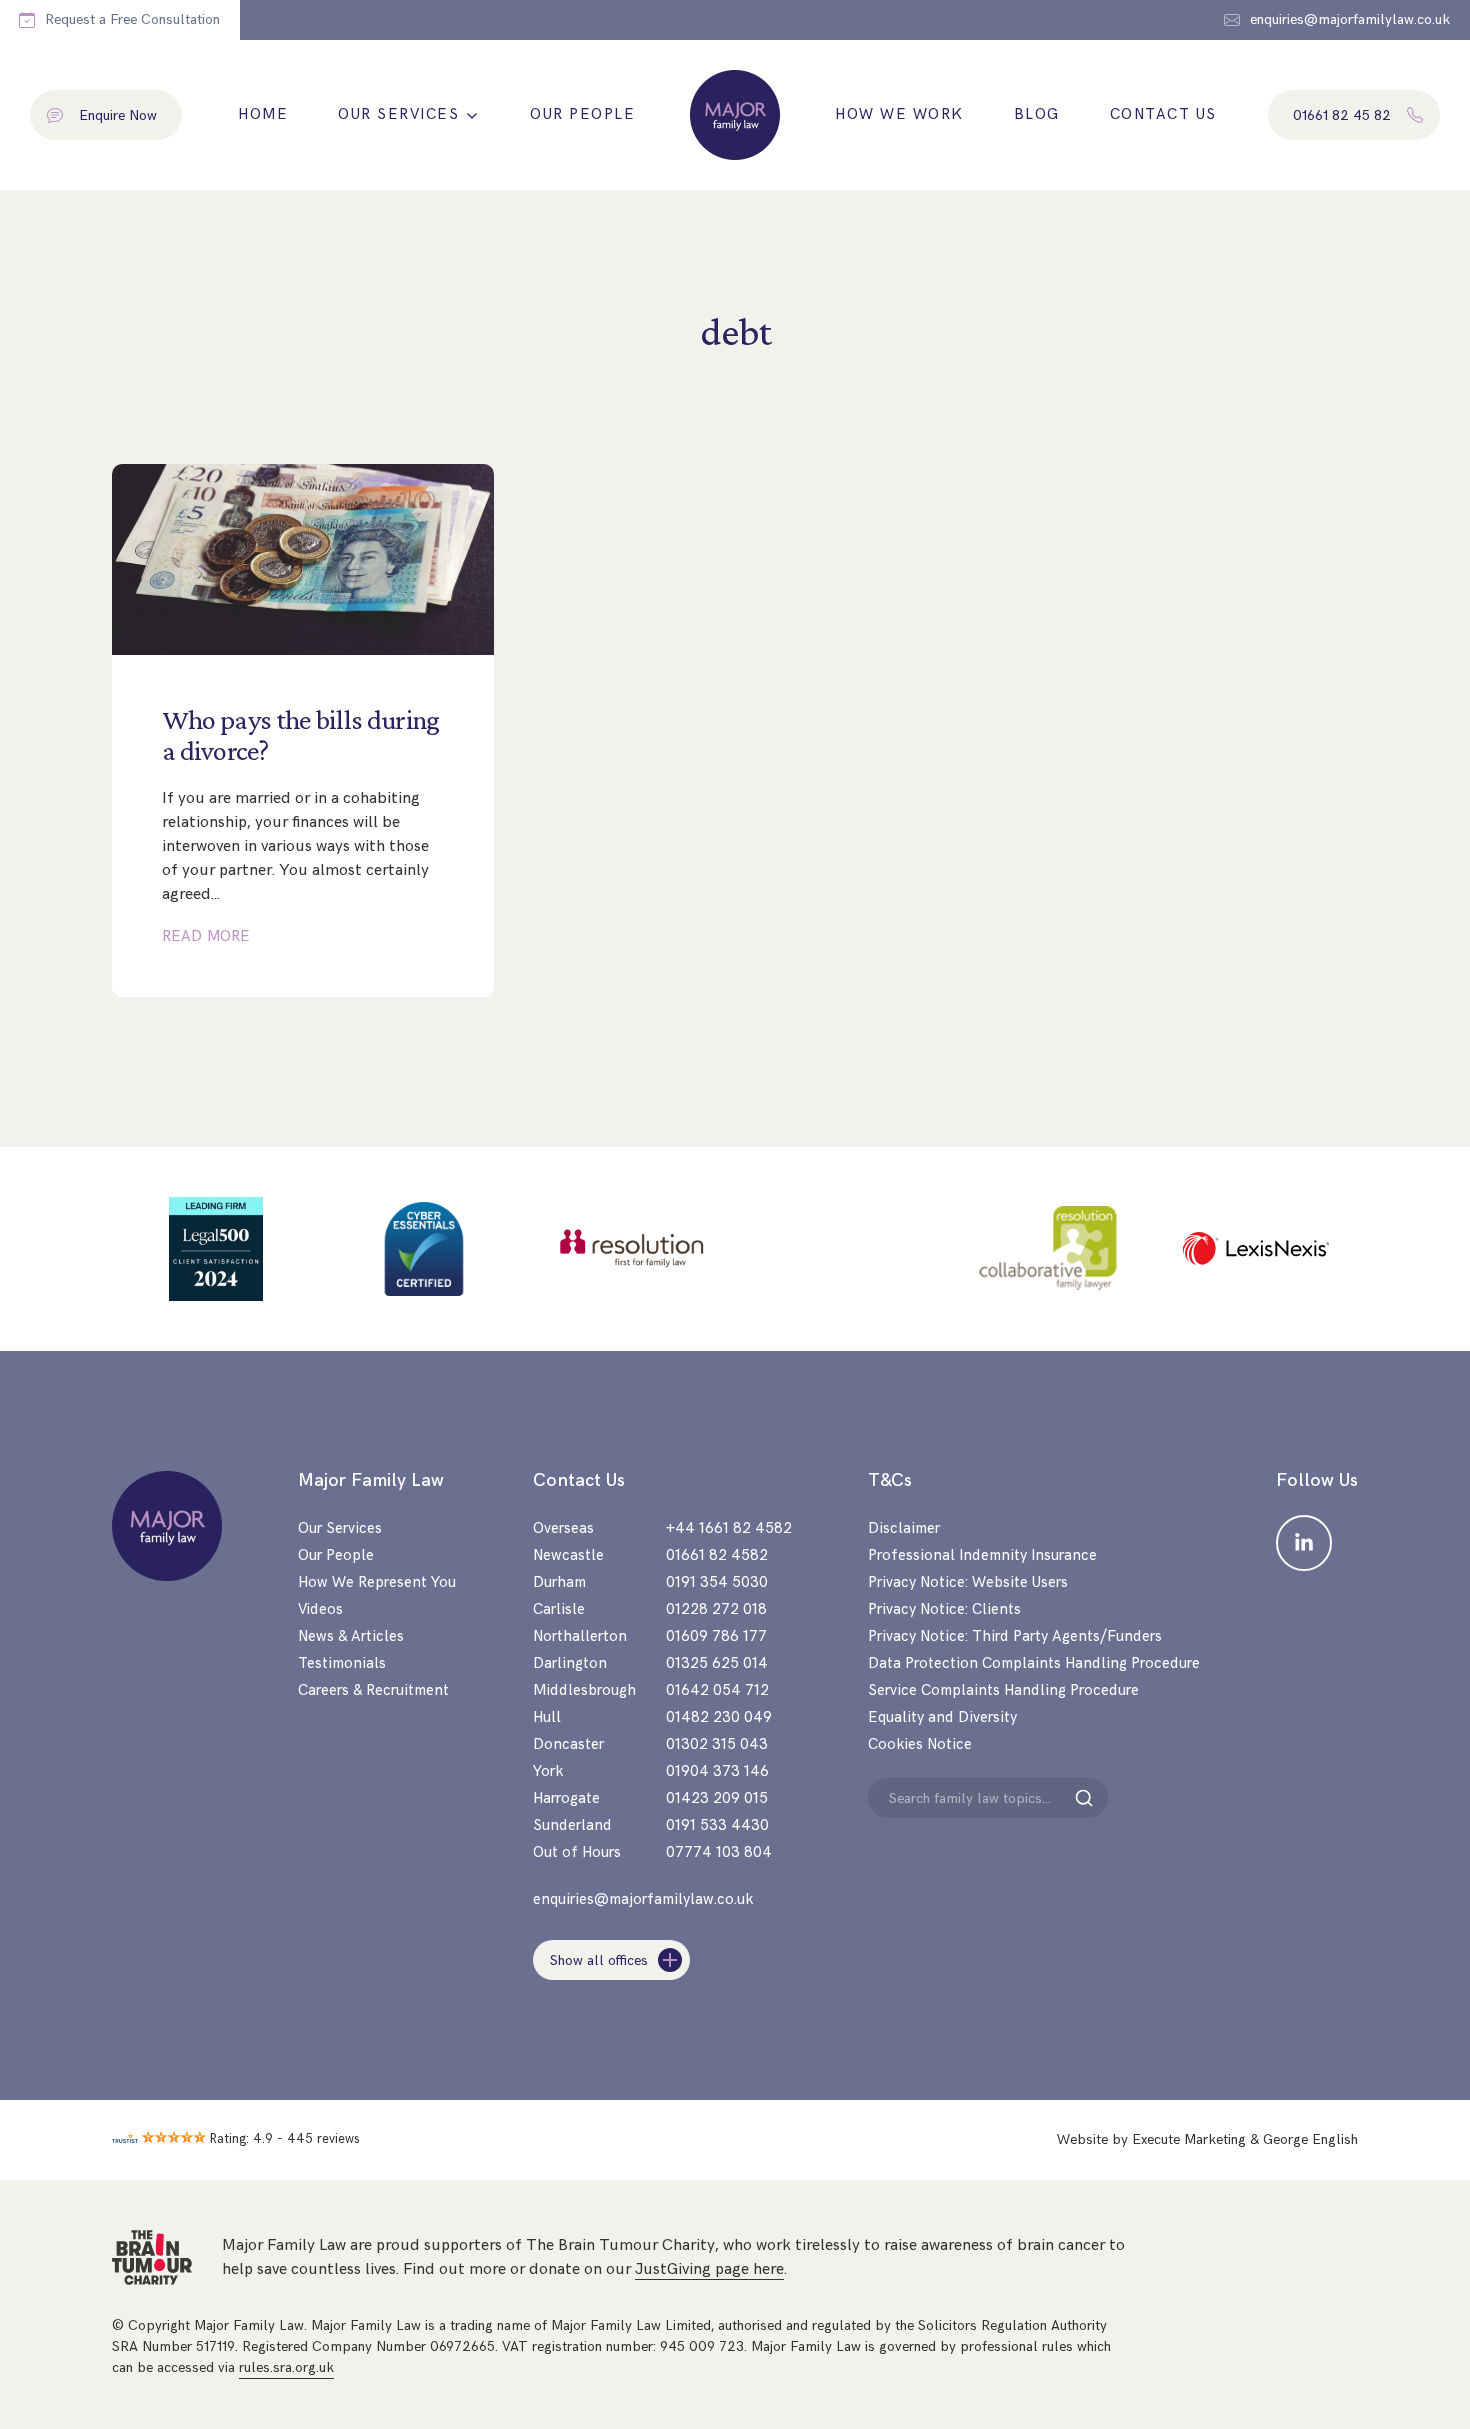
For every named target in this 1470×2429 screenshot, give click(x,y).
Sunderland (572, 1825)
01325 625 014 (717, 1663)
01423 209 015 (717, 1798)
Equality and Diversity (942, 1717)
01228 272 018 (716, 1609)
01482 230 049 (719, 1717)
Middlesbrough (584, 1690)
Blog (1037, 114)
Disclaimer (904, 1528)
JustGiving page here (709, 2269)
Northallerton (580, 1636)
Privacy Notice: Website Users (968, 1582)
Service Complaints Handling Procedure (1003, 1690)
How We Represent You (377, 1582)
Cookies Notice (920, 1744)
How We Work (899, 114)
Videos (320, 1609)
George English (1310, 2139)
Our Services (398, 114)
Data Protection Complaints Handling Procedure (1034, 1663)
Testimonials (342, 1663)
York (548, 1771)
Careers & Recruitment (373, 1690)
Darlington (570, 1663)
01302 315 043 (717, 1744)
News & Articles (351, 1636)
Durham (559, 1582)
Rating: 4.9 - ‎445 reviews (285, 2139)
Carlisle (559, 1609)
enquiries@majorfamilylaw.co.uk (643, 1899)
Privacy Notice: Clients (944, 1609)
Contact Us (1163, 114)
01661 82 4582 (717, 1555)
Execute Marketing (1189, 2139)
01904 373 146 (717, 1771)
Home (263, 114)
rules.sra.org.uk (286, 2367)
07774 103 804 (719, 1852)
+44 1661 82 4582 (729, 1528)
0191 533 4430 (717, 1825)
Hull (547, 1717)
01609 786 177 (716, 1636)
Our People (582, 114)
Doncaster (568, 1744)
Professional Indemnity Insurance (982, 1555)
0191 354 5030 (717, 1582)
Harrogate (566, 1798)
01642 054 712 (717, 1690)
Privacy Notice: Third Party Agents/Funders (1015, 1636)
